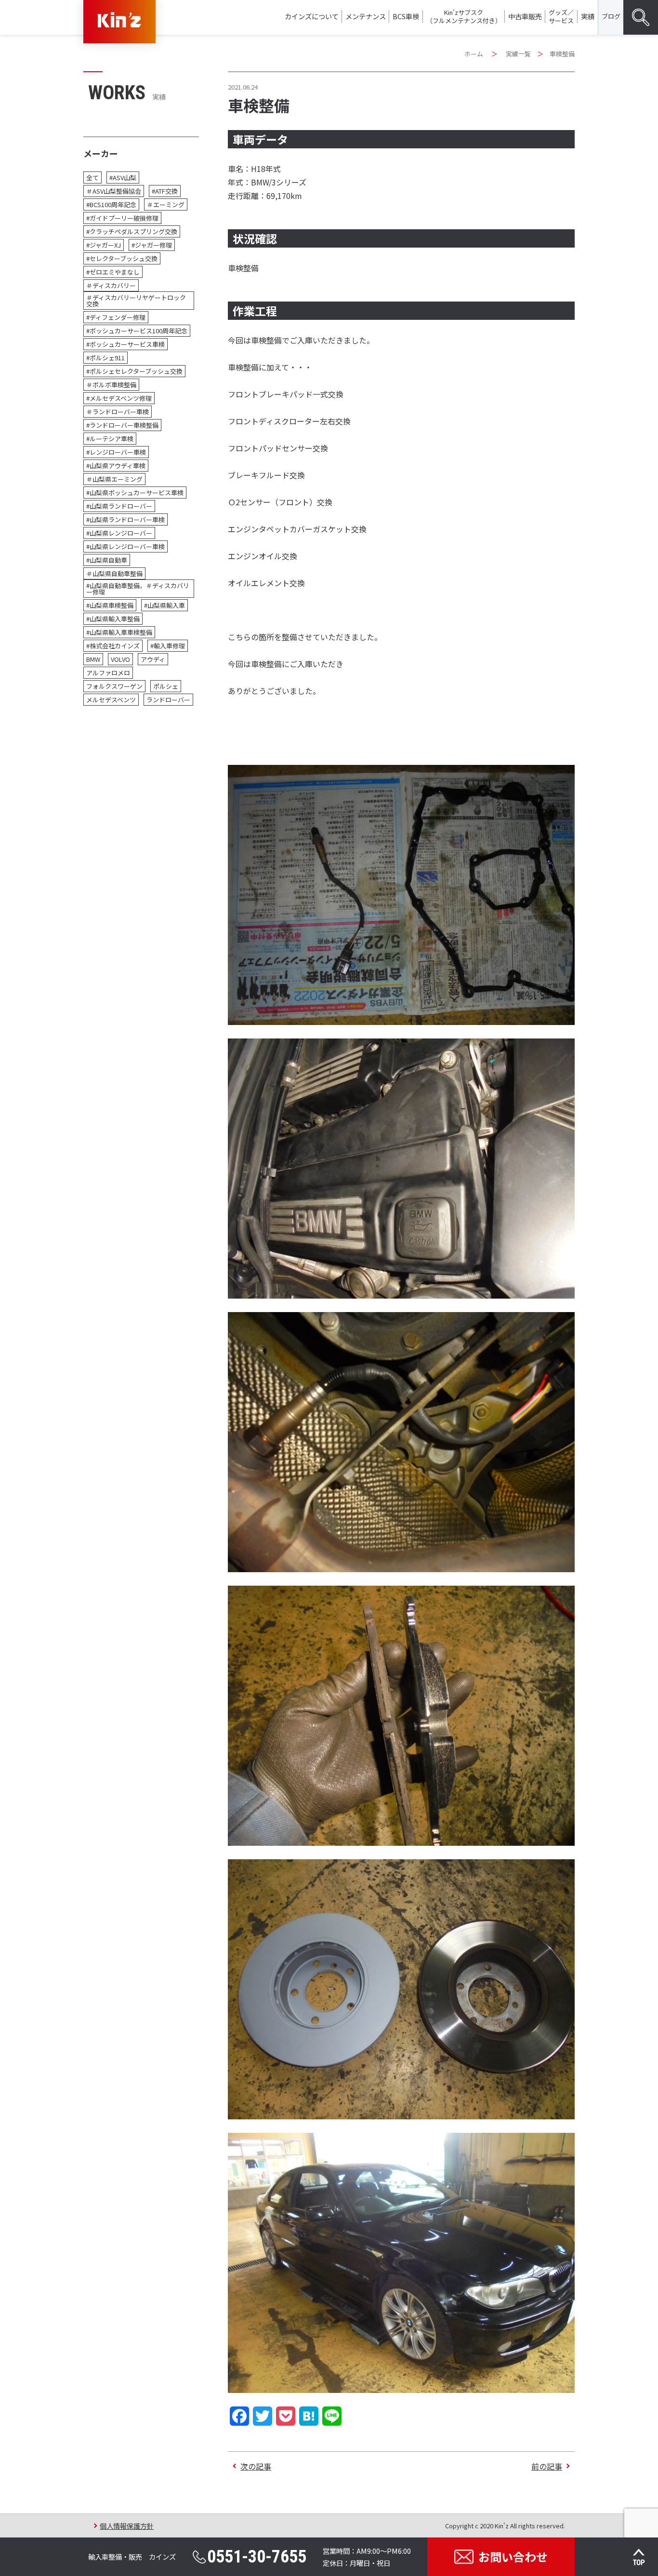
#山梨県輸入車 (164, 605)
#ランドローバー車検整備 (122, 425)
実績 (588, 16)
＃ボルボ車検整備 (111, 385)
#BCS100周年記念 (111, 204)
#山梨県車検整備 (110, 605)
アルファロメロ (108, 673)
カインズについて (312, 16)
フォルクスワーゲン (114, 686)
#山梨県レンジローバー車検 (125, 546)
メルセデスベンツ (111, 700)
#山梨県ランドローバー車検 (125, 519)
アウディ (153, 659)
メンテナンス (366, 16)
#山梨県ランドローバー (119, 506)
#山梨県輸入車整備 (113, 619)
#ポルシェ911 (105, 358)
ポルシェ (166, 686)
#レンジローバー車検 (116, 452)
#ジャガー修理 (152, 245)
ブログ (611, 16)
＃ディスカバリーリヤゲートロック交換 (136, 301)
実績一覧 (518, 54)
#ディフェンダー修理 (116, 317)
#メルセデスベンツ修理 (119, 398)
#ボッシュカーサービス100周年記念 (137, 331)
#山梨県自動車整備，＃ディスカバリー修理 (138, 589)
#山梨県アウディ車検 (116, 466)
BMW (93, 659)
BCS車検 (406, 16)
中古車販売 (525, 16)
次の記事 (256, 2466)
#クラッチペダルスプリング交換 (132, 231)
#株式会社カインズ (113, 646)
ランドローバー (168, 700)
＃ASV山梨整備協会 (114, 191)
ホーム (474, 54)
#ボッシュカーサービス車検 (125, 344)
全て (92, 177)
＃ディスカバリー (111, 285)
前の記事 (547, 2466)
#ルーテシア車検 (110, 439)
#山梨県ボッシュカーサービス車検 (135, 493)
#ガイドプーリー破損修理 (122, 218)
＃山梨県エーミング (114, 479)
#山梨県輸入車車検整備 (119, 632)
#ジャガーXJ (104, 245)
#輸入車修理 (168, 646)
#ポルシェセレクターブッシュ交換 (134, 371)
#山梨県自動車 (107, 560)
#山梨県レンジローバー (119, 533)
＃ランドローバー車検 (118, 412)
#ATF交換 (165, 191)
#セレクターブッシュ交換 (122, 258)
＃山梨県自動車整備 (114, 573)
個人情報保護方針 (127, 2526)
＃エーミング (166, 204)
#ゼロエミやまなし (113, 272)
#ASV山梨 (123, 177)
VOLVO (120, 659)
